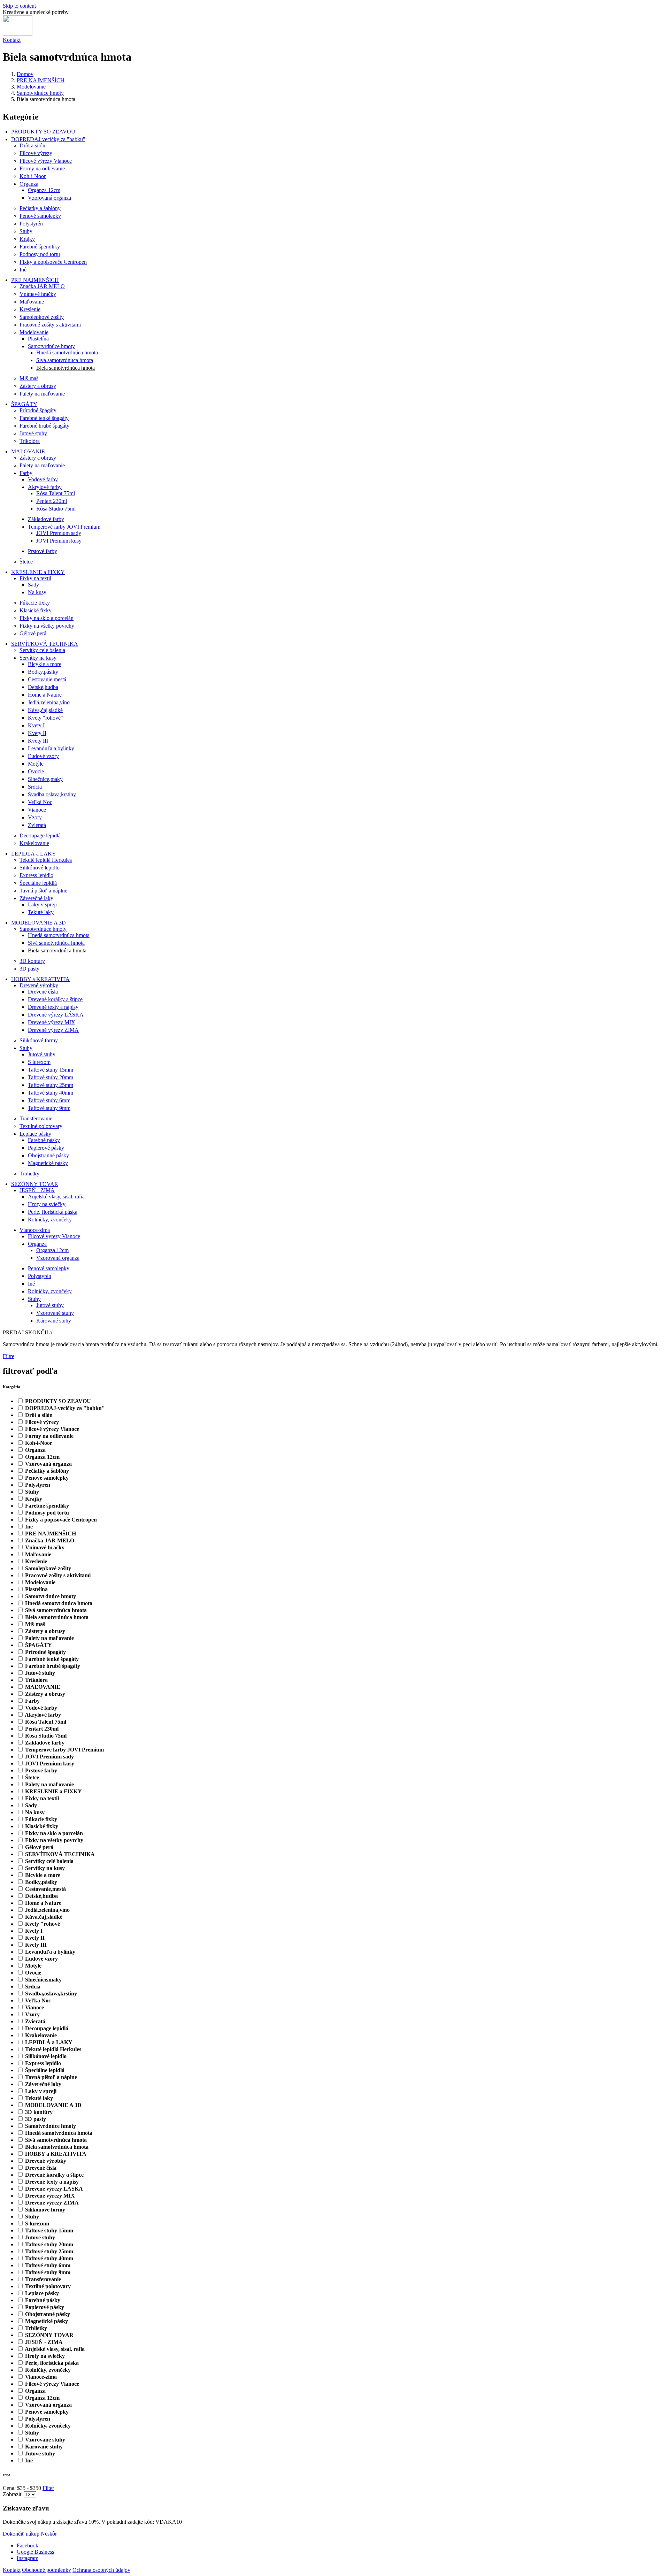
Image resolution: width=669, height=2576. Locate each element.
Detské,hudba (43, 687)
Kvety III (38, 741)
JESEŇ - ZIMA (37, 1190)
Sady (33, 585)
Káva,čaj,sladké (45, 710)
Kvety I (36, 725)
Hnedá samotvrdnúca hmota (67, 352)
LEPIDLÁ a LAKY (34, 854)
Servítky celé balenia (42, 650)
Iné (23, 270)
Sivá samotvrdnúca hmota (65, 360)
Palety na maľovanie (42, 394)
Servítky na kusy (38, 658)
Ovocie (36, 771)
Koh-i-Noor (33, 176)
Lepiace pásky (35, 1134)
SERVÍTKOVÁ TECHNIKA (45, 644)
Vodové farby (43, 479)
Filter (48, 2488)
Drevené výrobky (39, 985)
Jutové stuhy (33, 433)
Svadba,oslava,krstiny (52, 794)
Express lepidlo (36, 875)
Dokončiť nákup (21, 2534)
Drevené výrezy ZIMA (53, 1030)
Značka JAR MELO (42, 286)
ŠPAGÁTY (24, 404)
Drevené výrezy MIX (52, 1022)
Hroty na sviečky (47, 1204)
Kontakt (12, 40)
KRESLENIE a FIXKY (38, 572)
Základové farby (46, 519)
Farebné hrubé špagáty (44, 426)
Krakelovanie (34, 843)
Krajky (27, 239)
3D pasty (29, 969)
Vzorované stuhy (55, 1313)
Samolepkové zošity (42, 317)
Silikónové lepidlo (40, 868)
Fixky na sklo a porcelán (47, 618)
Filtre (9, 1356)
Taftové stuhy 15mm (51, 1070)
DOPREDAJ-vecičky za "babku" (48, 139)
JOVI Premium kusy (59, 541)
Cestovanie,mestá (47, 679)
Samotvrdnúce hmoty (40, 93)
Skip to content (19, 6)
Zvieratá (37, 825)
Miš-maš (29, 378)
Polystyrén (31, 224)
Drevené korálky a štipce (55, 999)
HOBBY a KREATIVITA (40, 979)
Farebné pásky (44, 1140)
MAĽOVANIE (28, 451)
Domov (25, 74)
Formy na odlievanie (42, 168)
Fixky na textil (35, 578)
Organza (29, 184)
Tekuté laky (41, 912)
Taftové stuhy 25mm (51, 1085)
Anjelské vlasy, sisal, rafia (56, 1197)
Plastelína (38, 339)
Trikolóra (30, 441)
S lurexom (39, 1062)
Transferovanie (36, 1118)
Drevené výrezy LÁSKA (56, 1015)
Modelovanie (31, 87)
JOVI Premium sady (59, 533)
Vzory (35, 817)
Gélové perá (33, 633)
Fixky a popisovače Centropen (53, 262)
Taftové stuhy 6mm (49, 1100)
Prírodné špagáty (38, 410)
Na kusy (37, 592)
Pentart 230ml (52, 501)
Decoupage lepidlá (40, 835)
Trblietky (29, 1174)
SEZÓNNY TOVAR (35, 1184)
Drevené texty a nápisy (53, 1007)
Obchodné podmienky (47, 2570)
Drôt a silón (32, 145)
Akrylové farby (45, 487)
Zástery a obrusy (38, 386)
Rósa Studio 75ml (56, 509)
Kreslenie (30, 309)
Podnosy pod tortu (40, 254)
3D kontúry (32, 961)
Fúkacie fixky (35, 603)
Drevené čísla (43, 992)
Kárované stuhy (54, 1321)
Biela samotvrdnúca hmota (66, 368)
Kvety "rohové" (45, 718)
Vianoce (37, 810)
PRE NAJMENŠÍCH (41, 80)
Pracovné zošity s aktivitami (50, 325)
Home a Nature (45, 695)
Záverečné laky (36, 898)
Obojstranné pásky (48, 1155)
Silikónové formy (39, 1040)
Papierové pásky (46, 1148)
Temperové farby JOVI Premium (64, 527)
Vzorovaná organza (49, 198)
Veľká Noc (40, 802)
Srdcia (35, 787)
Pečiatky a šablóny (40, 208)
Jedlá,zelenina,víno (49, 702)
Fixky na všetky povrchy (47, 626)
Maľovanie (32, 302)
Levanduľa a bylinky (51, 748)
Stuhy (26, 231)
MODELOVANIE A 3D (39, 923)
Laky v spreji (42, 904)
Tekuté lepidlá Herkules (46, 860)
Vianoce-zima (35, 1230)
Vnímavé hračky (38, 294)
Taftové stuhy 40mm (51, 1093)
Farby (26, 473)
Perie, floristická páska (53, 1212)
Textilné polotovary (41, 1126)
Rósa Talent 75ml (56, 493)
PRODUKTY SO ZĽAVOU (43, 132)
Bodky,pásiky (43, 672)
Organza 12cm (44, 190)
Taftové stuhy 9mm (49, 1108)
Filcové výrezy (36, 153)
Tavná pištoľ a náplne (43, 891)
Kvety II (37, 733)
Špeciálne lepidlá (38, 883)
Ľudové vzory (43, 756)
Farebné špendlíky (40, 247)
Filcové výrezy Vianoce (46, 161)
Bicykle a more (45, 664)
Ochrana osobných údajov (101, 2570)
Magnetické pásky (48, 1163)
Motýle (36, 764)
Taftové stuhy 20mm (51, 1077)
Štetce (26, 562)
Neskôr (49, 2534)
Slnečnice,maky (45, 779)
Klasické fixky (36, 610)
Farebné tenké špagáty (44, 418)
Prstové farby (43, 551)
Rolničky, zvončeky (50, 1220)
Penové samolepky (40, 216)
